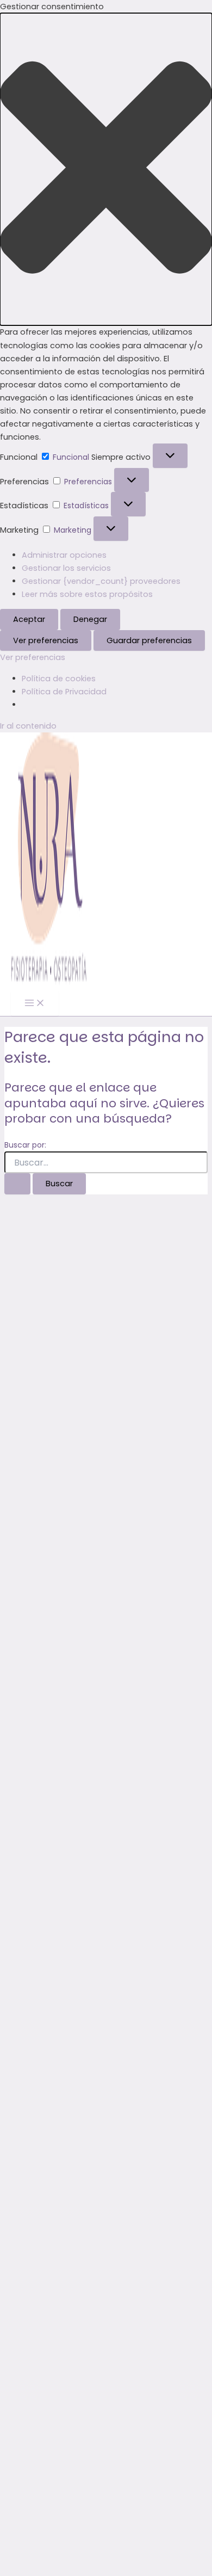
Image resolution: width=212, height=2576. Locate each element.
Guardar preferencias (149, 640)
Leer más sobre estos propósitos (87, 594)
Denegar (90, 619)
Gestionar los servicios (66, 568)
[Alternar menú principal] (35, 1004)
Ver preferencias (46, 640)
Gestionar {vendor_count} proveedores (101, 581)
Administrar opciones (64, 555)
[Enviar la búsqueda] (17, 1184)
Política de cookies (59, 679)
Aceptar (29, 619)
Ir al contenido (28, 726)
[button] (106, 169)
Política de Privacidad (64, 692)
